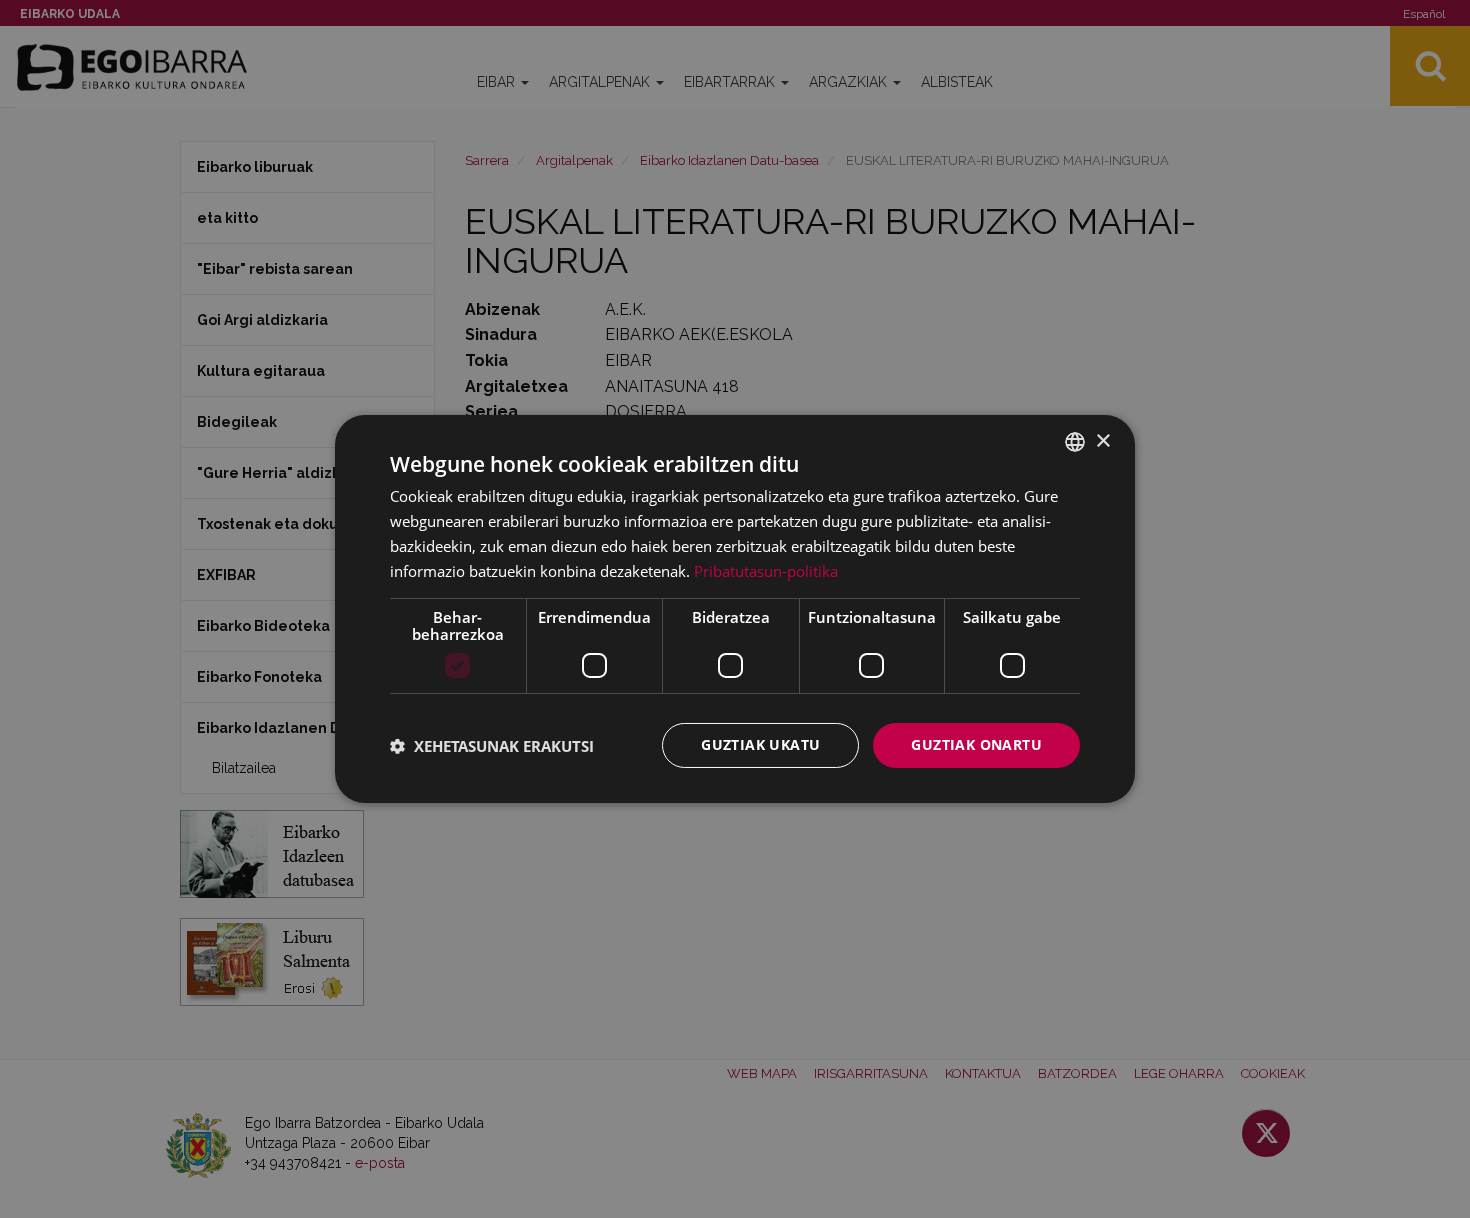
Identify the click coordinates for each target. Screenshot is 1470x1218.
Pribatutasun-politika (766, 571)
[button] (492, 746)
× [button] (1102, 440)
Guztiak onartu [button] (976, 744)
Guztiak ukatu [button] (760, 744)
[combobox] (1075, 442)
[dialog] (735, 609)
